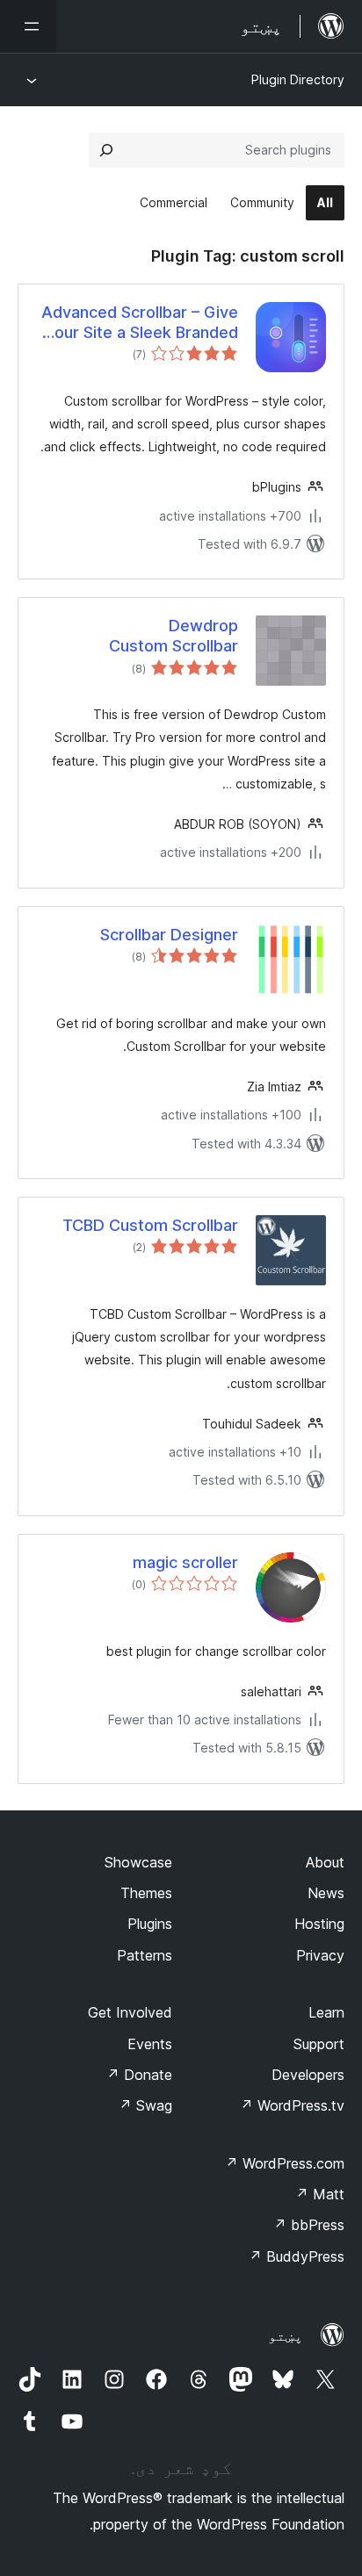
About (325, 1862)
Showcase (138, 1862)
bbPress (309, 2225)
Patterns (145, 1955)
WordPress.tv (292, 2105)
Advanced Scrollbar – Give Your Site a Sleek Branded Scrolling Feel (140, 323)
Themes (146, 1893)
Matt (320, 2194)
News (326, 1893)
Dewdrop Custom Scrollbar (174, 636)
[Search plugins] (106, 150)
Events (150, 2044)
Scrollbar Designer (169, 935)
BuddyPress (297, 2256)
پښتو (286, 2335)
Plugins (150, 1924)
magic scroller (185, 1562)
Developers (308, 2075)
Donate (139, 2075)
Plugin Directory (298, 79)
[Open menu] (28, 26)
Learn (326, 2012)
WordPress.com (285, 2163)
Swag (145, 2105)
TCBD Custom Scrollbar (150, 1225)
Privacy (320, 1955)
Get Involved (130, 2012)
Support (319, 2044)
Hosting (319, 1924)
